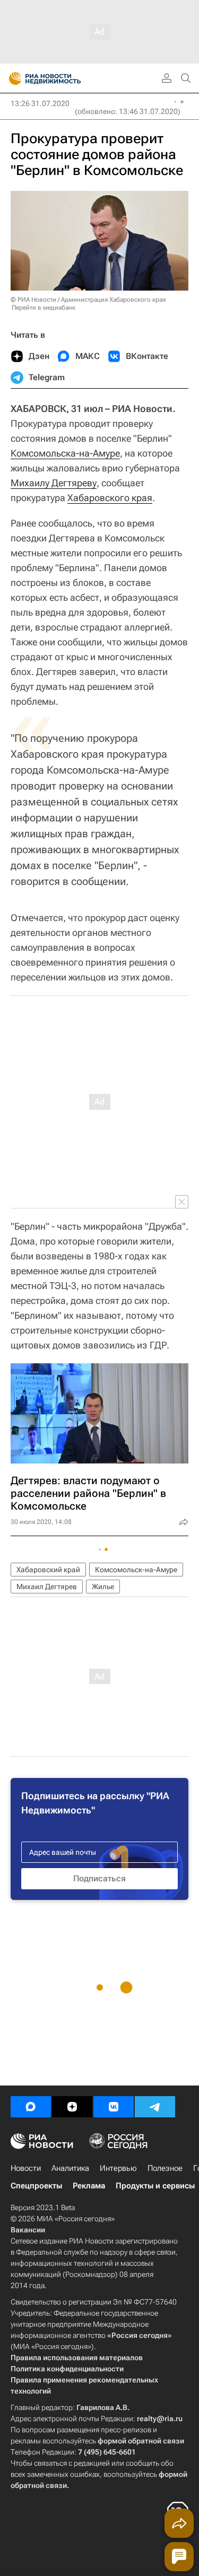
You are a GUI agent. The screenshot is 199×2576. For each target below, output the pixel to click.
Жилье (103, 1587)
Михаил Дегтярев (47, 1587)
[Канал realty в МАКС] (31, 2107)
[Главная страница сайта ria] (12, 78)
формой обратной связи (141, 2441)
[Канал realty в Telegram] (155, 2107)
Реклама (89, 2186)
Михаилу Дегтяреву (54, 483)
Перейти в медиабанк (44, 308)
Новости (26, 2168)
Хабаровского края (110, 498)
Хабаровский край (48, 1570)
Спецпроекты (36, 2186)
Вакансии (28, 2230)
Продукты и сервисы (155, 2186)
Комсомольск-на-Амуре (136, 1570)
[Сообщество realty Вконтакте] (114, 2107)
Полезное (165, 2168)
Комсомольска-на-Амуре (65, 453)
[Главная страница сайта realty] (64, 78)
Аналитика (70, 2168)
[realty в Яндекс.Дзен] (72, 2107)
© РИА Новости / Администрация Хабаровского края (88, 300)
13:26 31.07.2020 (40, 103)
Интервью (118, 2168)
